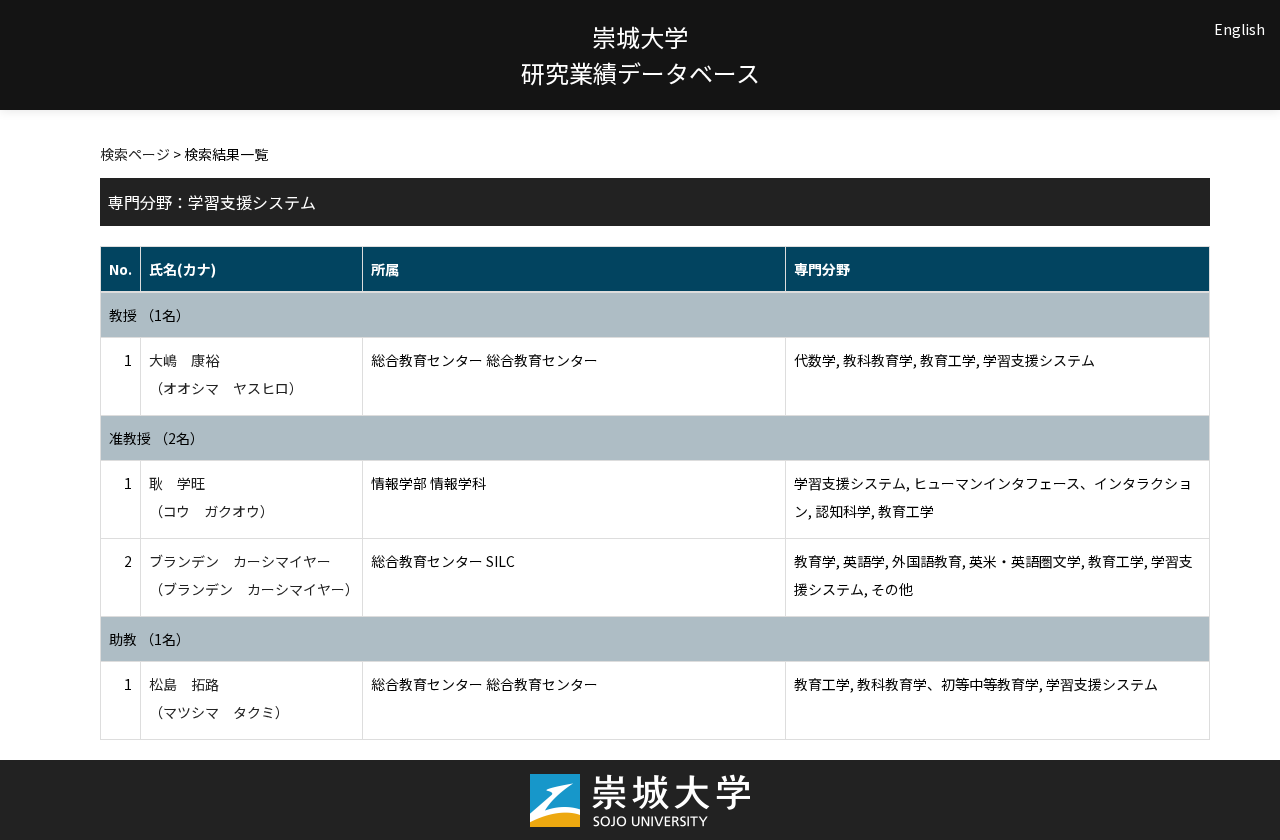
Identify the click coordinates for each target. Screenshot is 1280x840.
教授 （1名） (149, 315)
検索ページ (135, 154)
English (1239, 29)
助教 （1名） (149, 639)
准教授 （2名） (156, 438)
